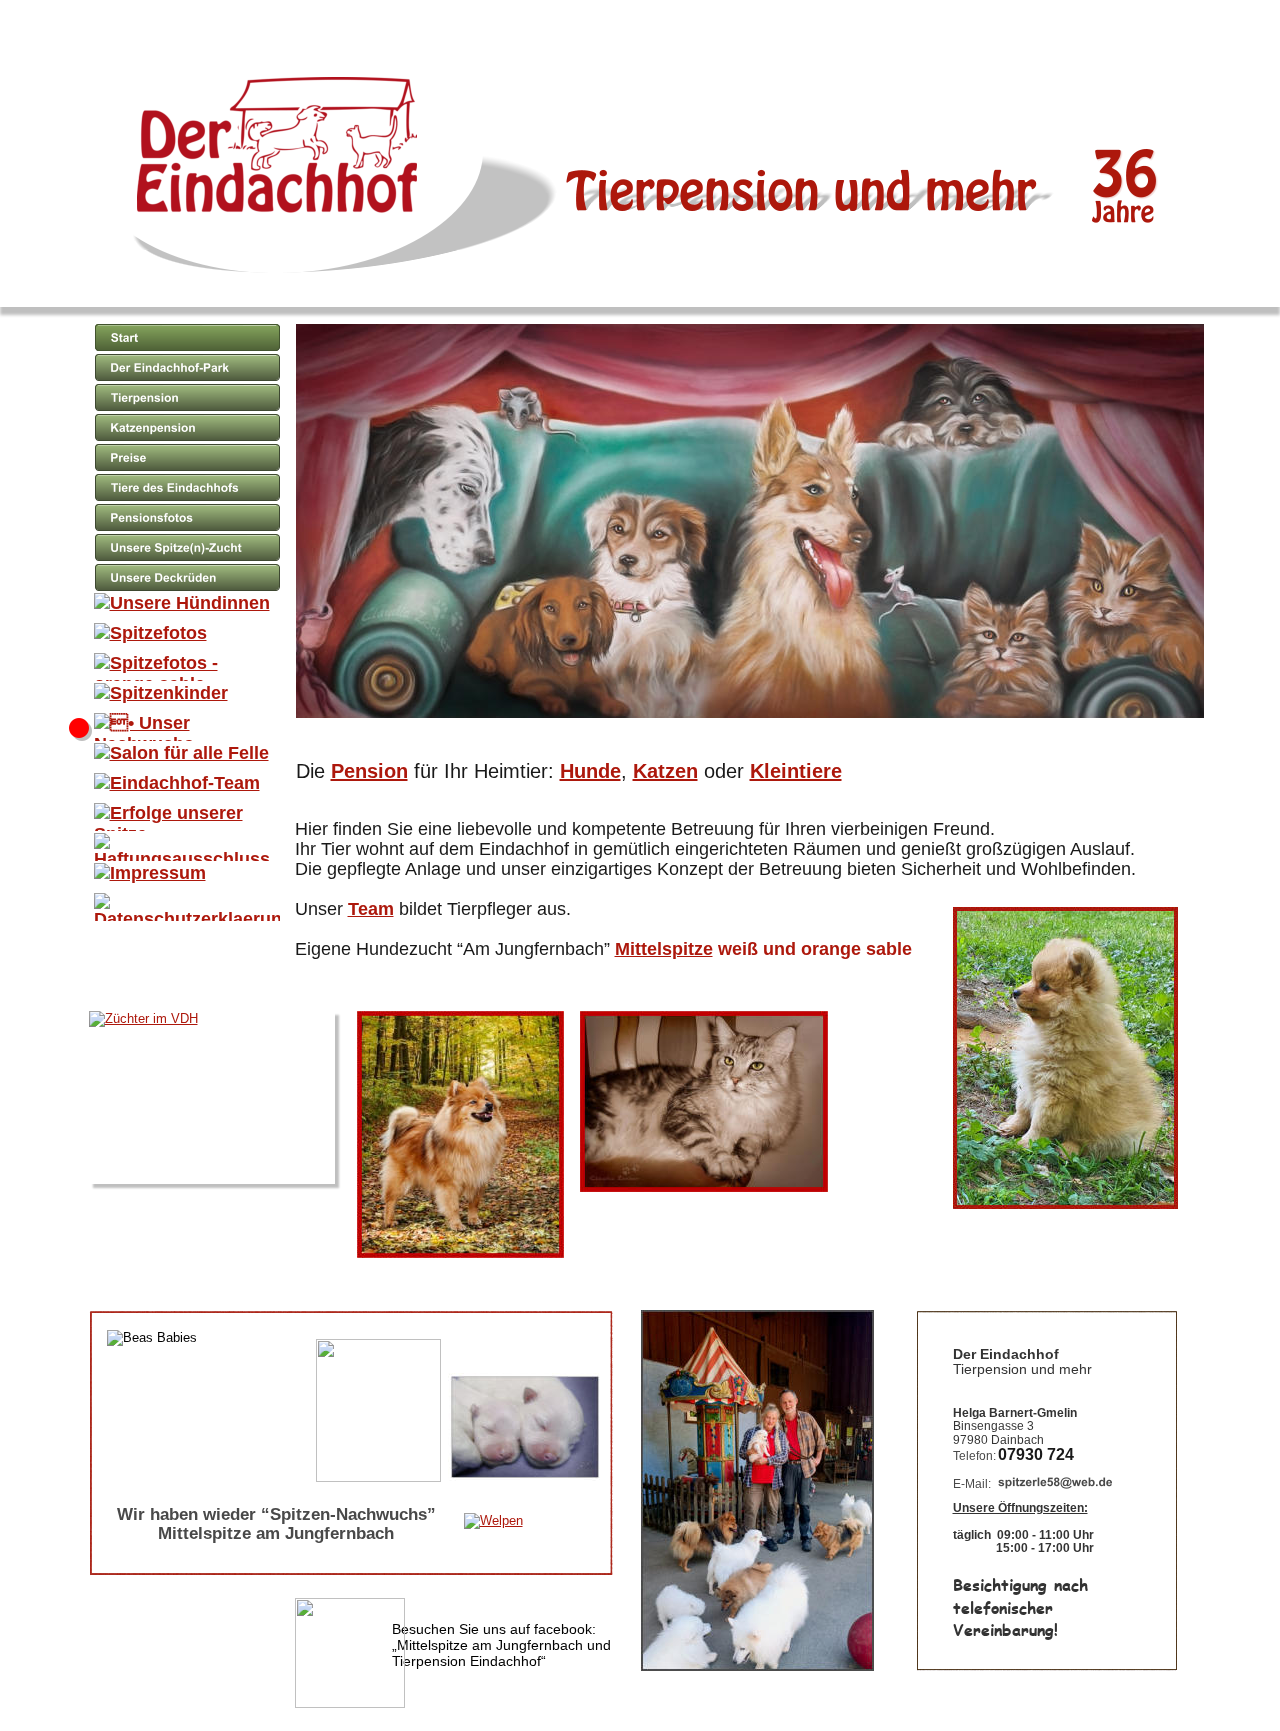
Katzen (665, 771)
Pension (369, 771)
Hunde (590, 771)
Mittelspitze (664, 949)
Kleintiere (796, 771)
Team (371, 909)
